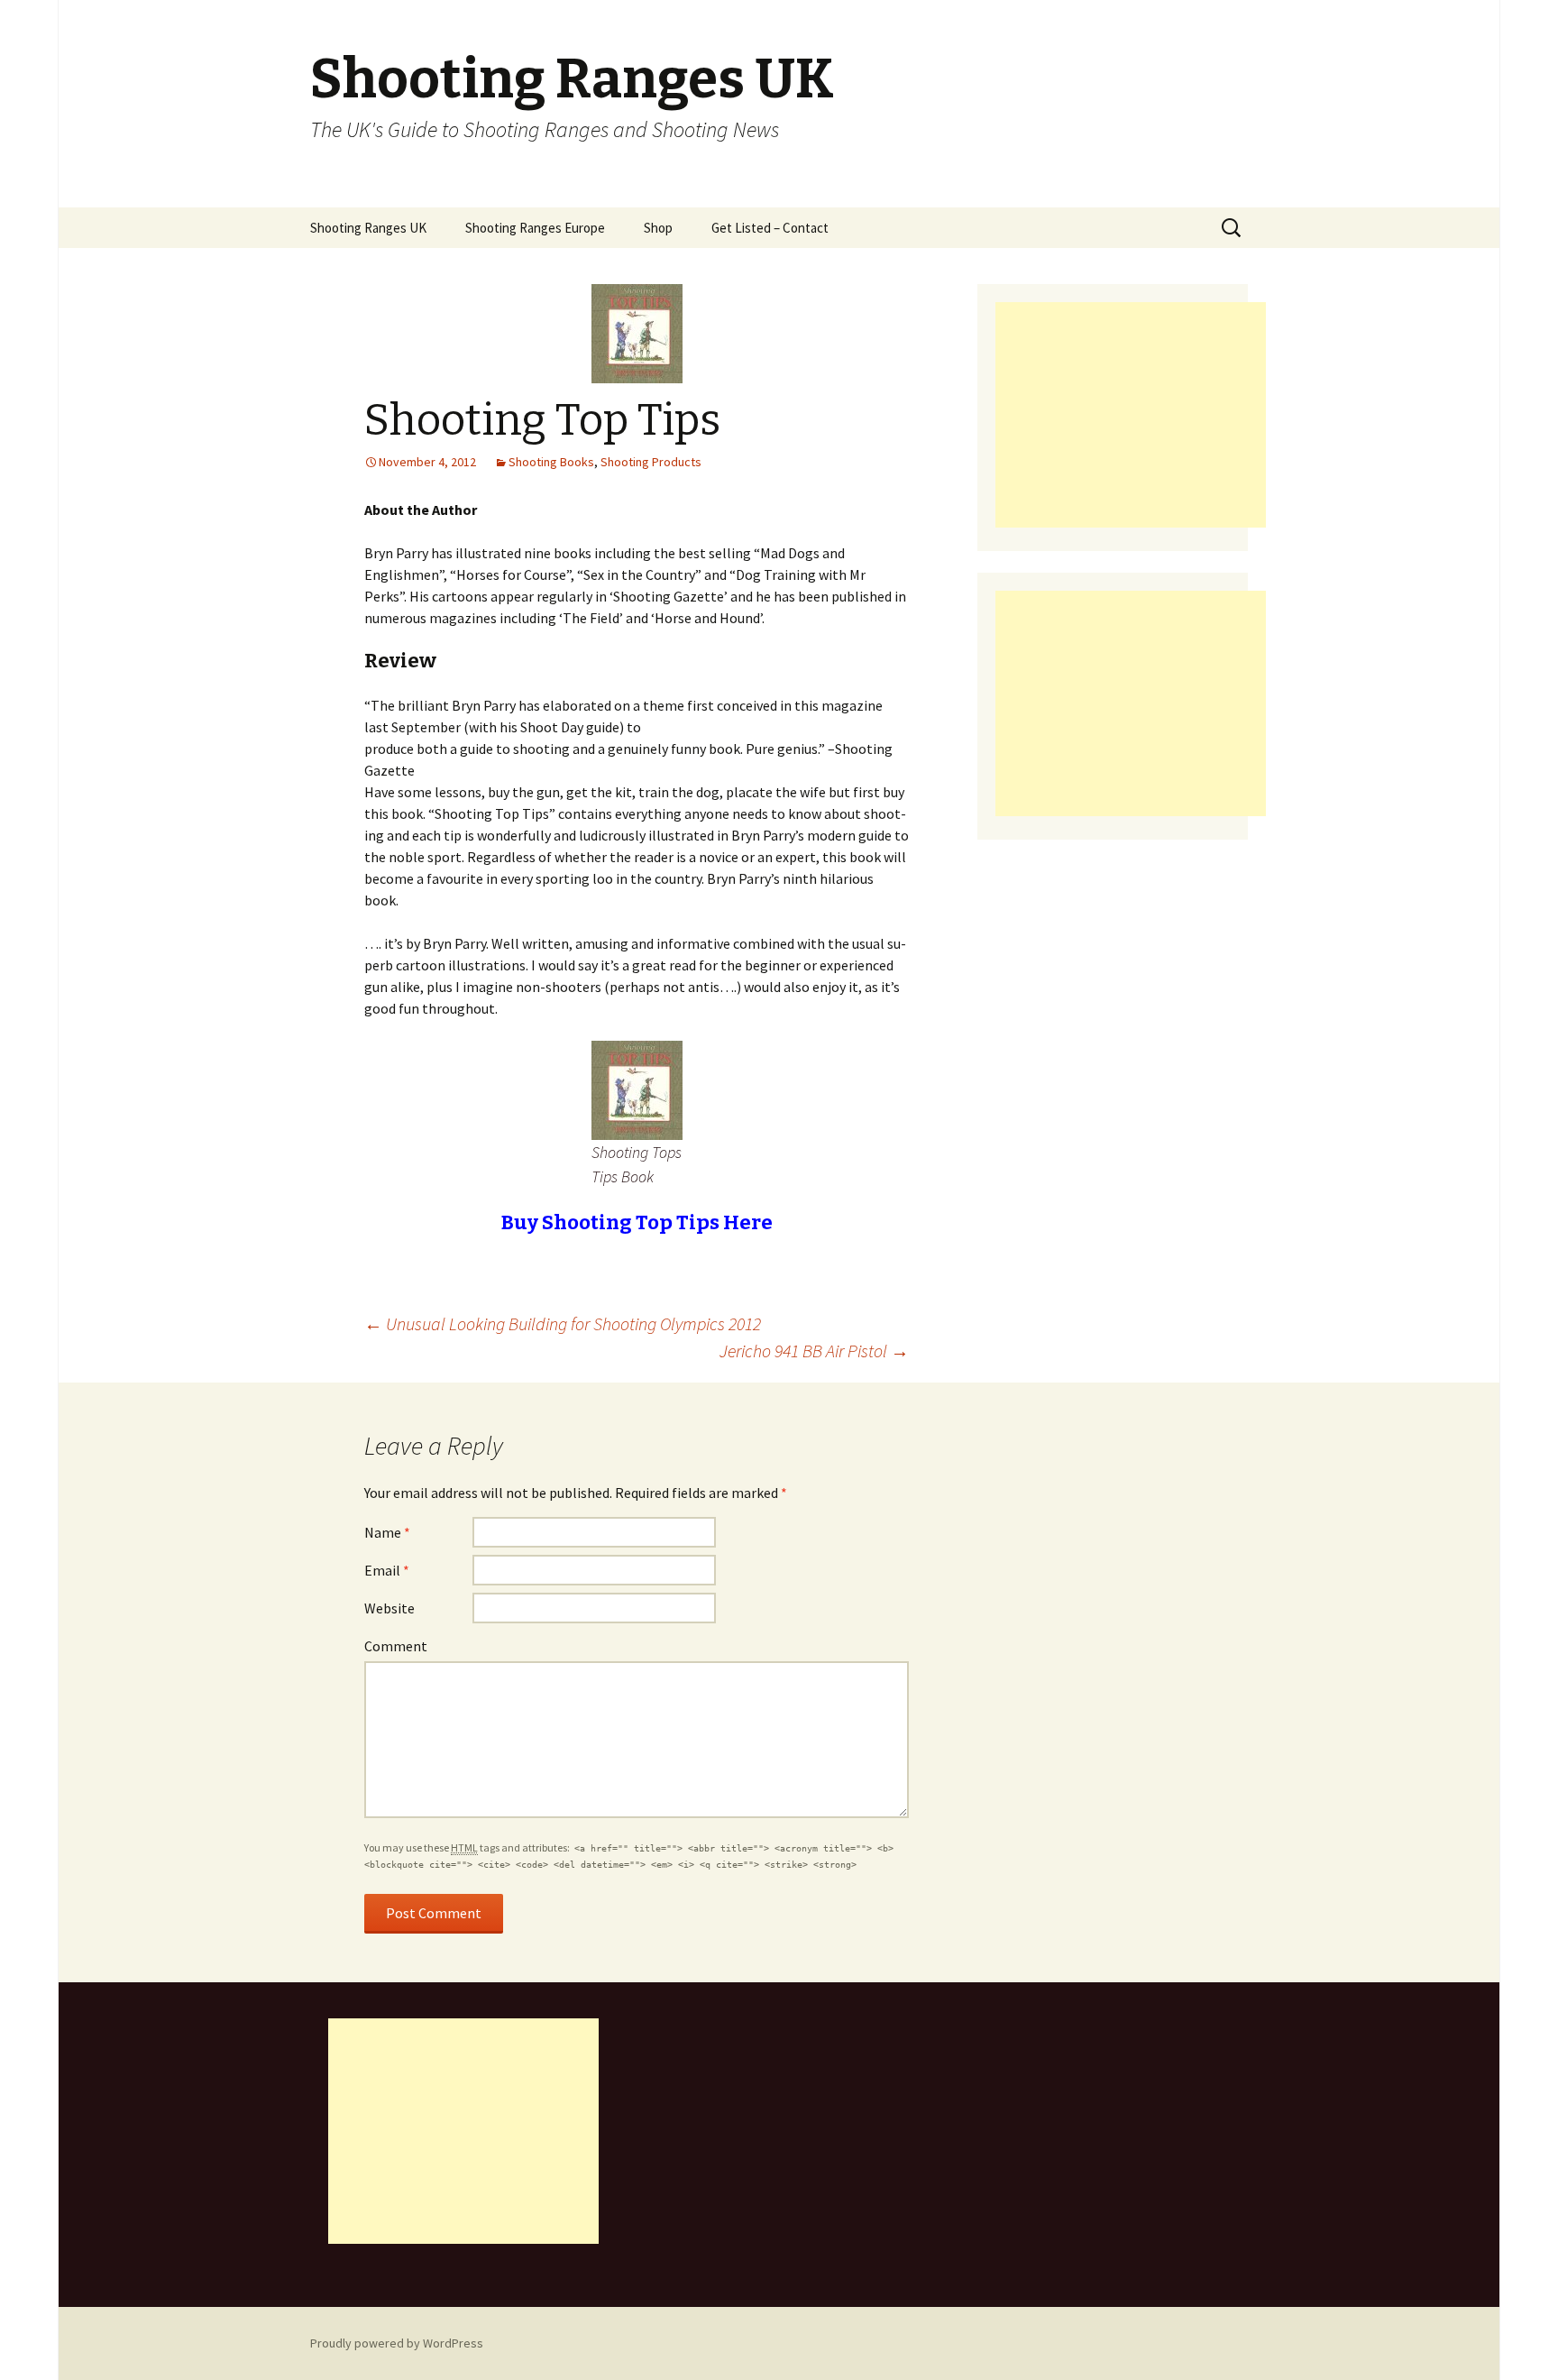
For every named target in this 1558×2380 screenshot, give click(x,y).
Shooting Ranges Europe (535, 228)
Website (389, 1608)
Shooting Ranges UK (368, 228)
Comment (396, 1646)
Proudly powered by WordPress (397, 2343)
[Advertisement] (1131, 415)
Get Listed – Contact (770, 228)
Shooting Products (651, 462)
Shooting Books (551, 462)
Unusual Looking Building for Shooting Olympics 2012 (563, 1323)
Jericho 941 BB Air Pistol (814, 1351)
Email (387, 1570)
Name (387, 1532)
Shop (658, 228)
